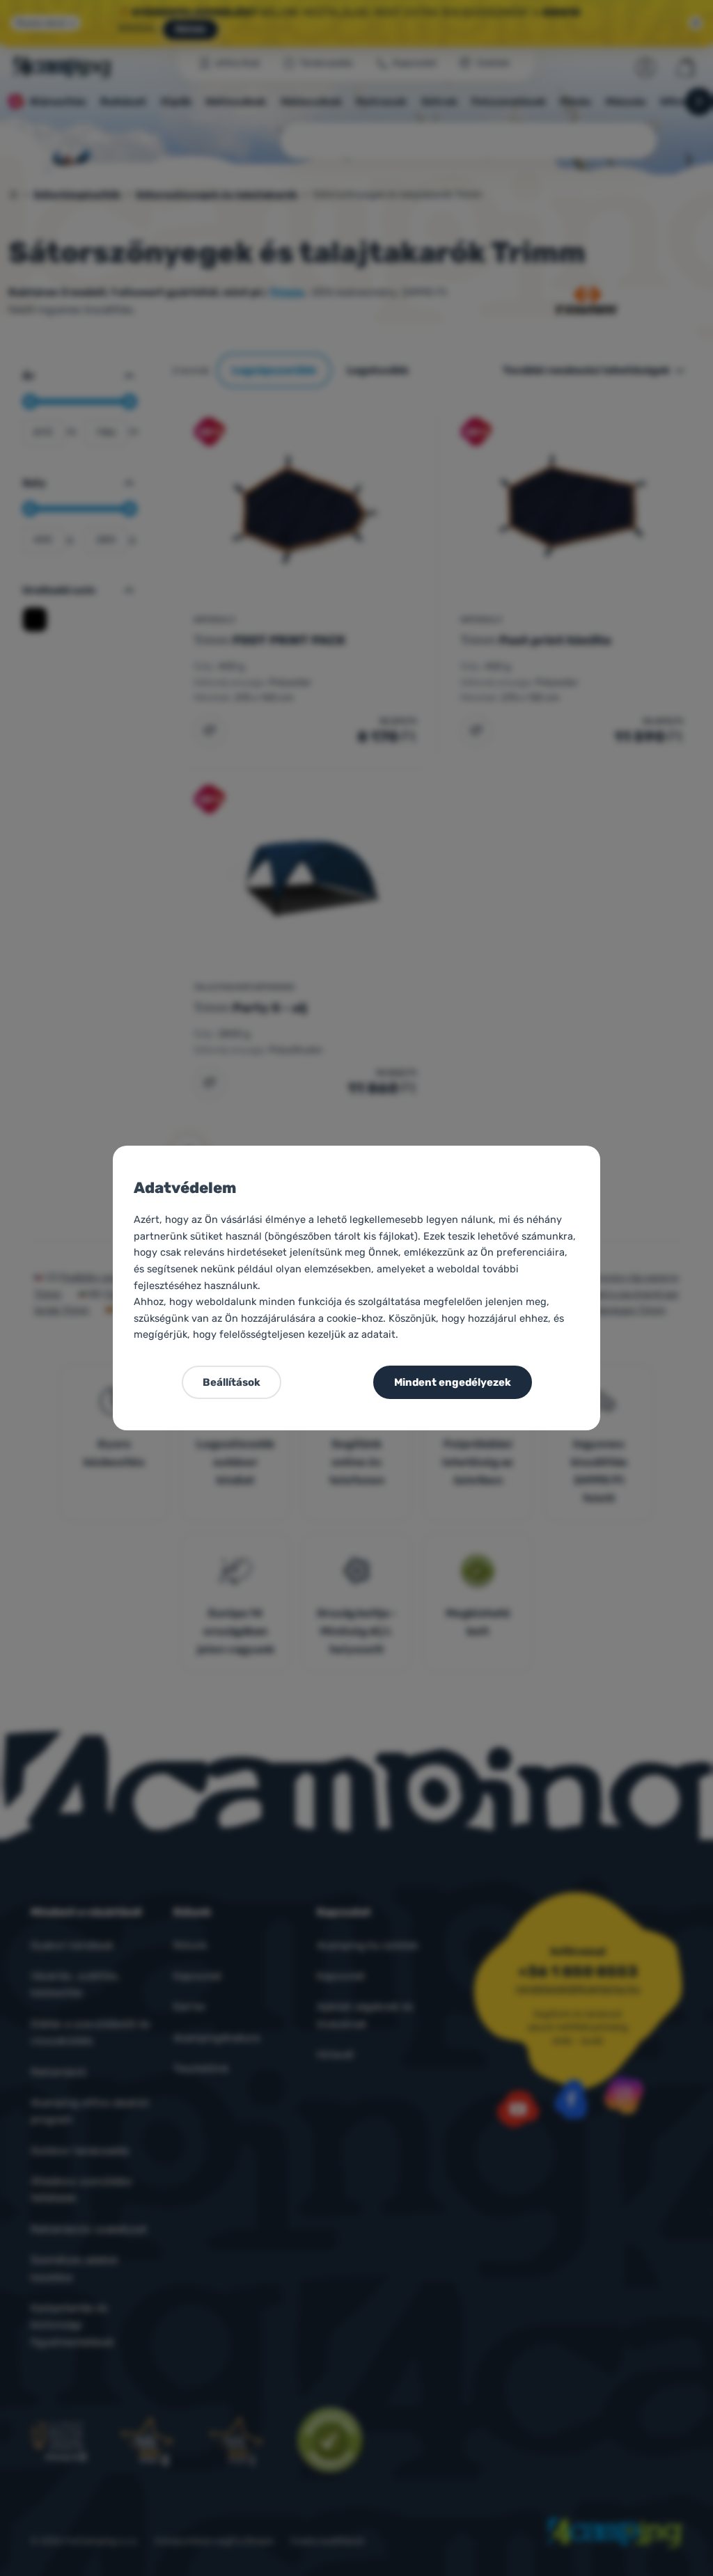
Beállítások (232, 1382)
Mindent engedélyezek (453, 1382)
